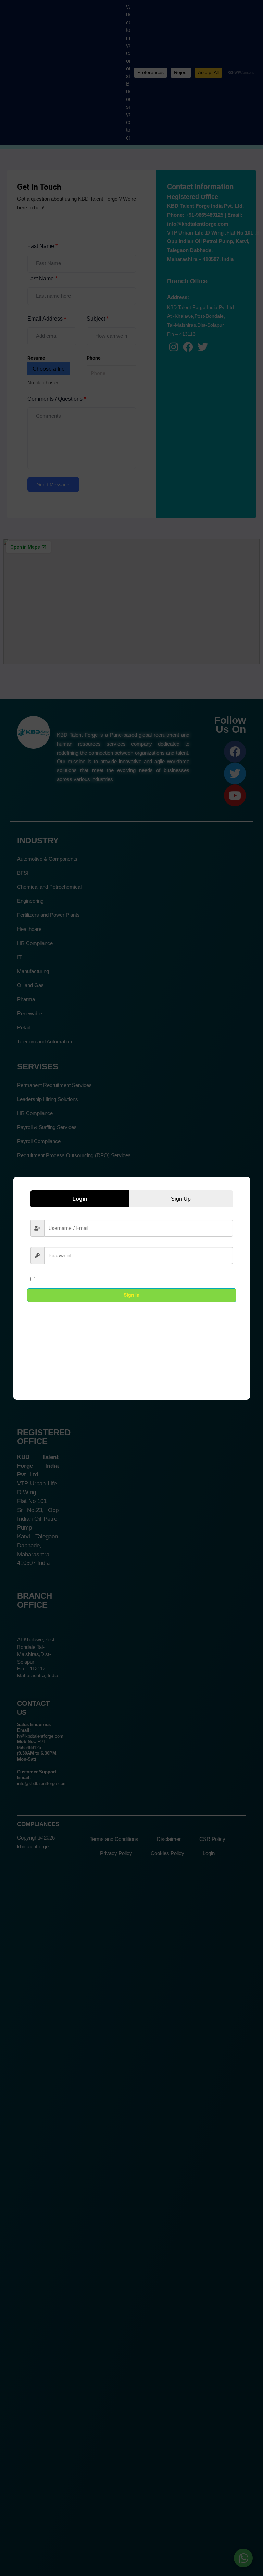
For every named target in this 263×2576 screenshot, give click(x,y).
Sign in (131, 1295)
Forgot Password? (212, 1279)
